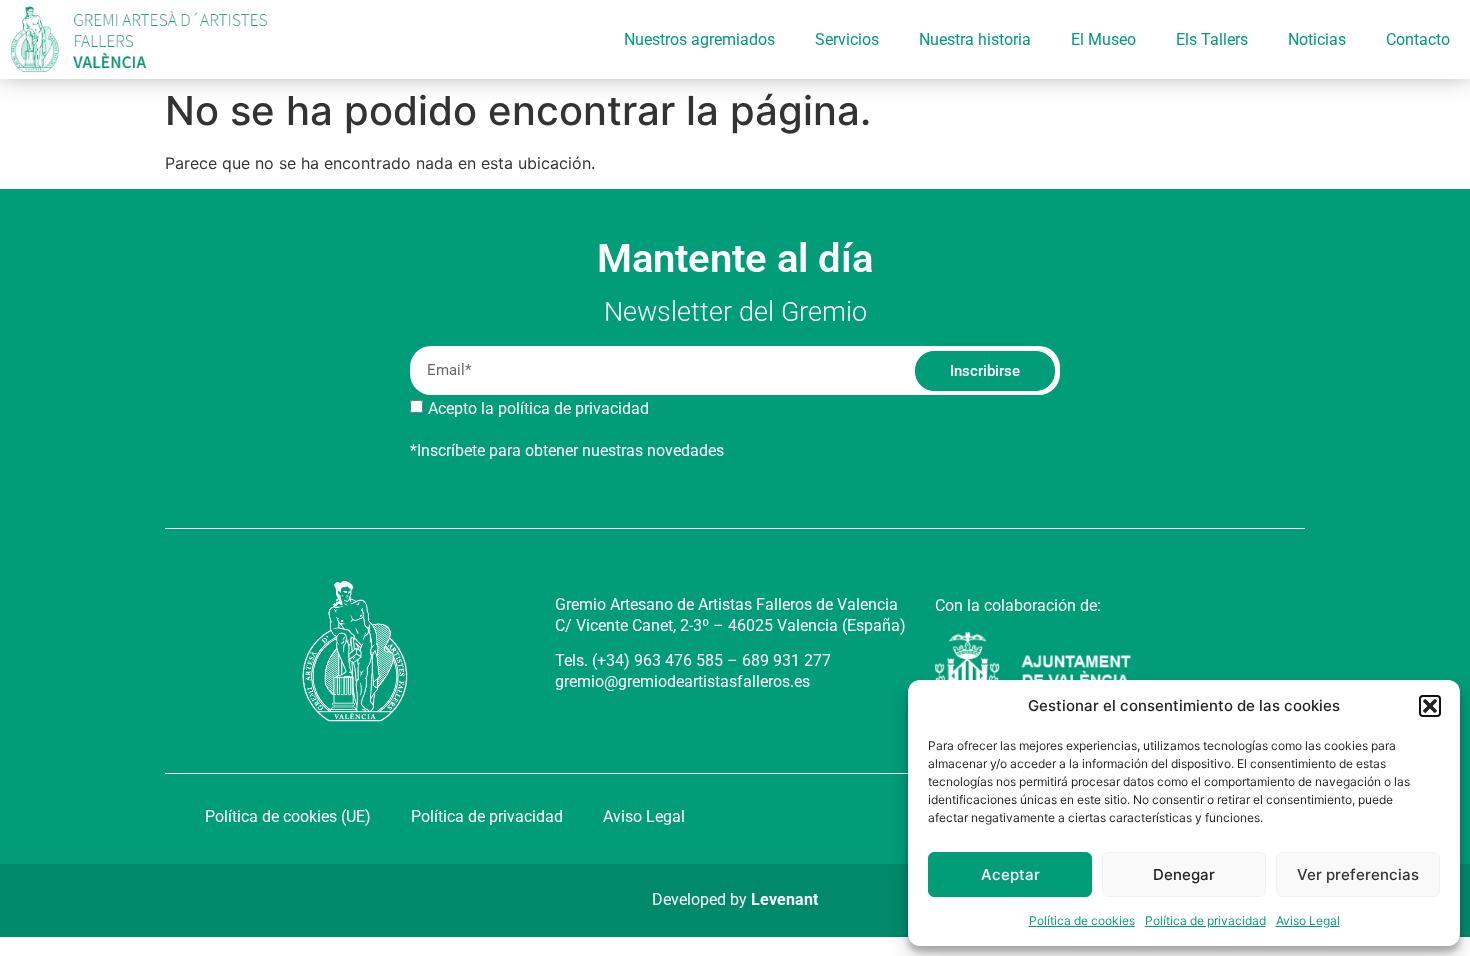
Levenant (784, 899)
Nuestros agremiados (699, 39)
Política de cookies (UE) (288, 816)
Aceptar (1010, 874)
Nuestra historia (975, 39)
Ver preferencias (1358, 874)
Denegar (1184, 874)
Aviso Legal (1308, 920)
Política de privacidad (1205, 920)
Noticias (1317, 39)
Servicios (847, 39)
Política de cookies (1082, 920)
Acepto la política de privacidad (538, 408)
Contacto (1418, 39)
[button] (1430, 706)
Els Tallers (1212, 39)
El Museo (1103, 39)
